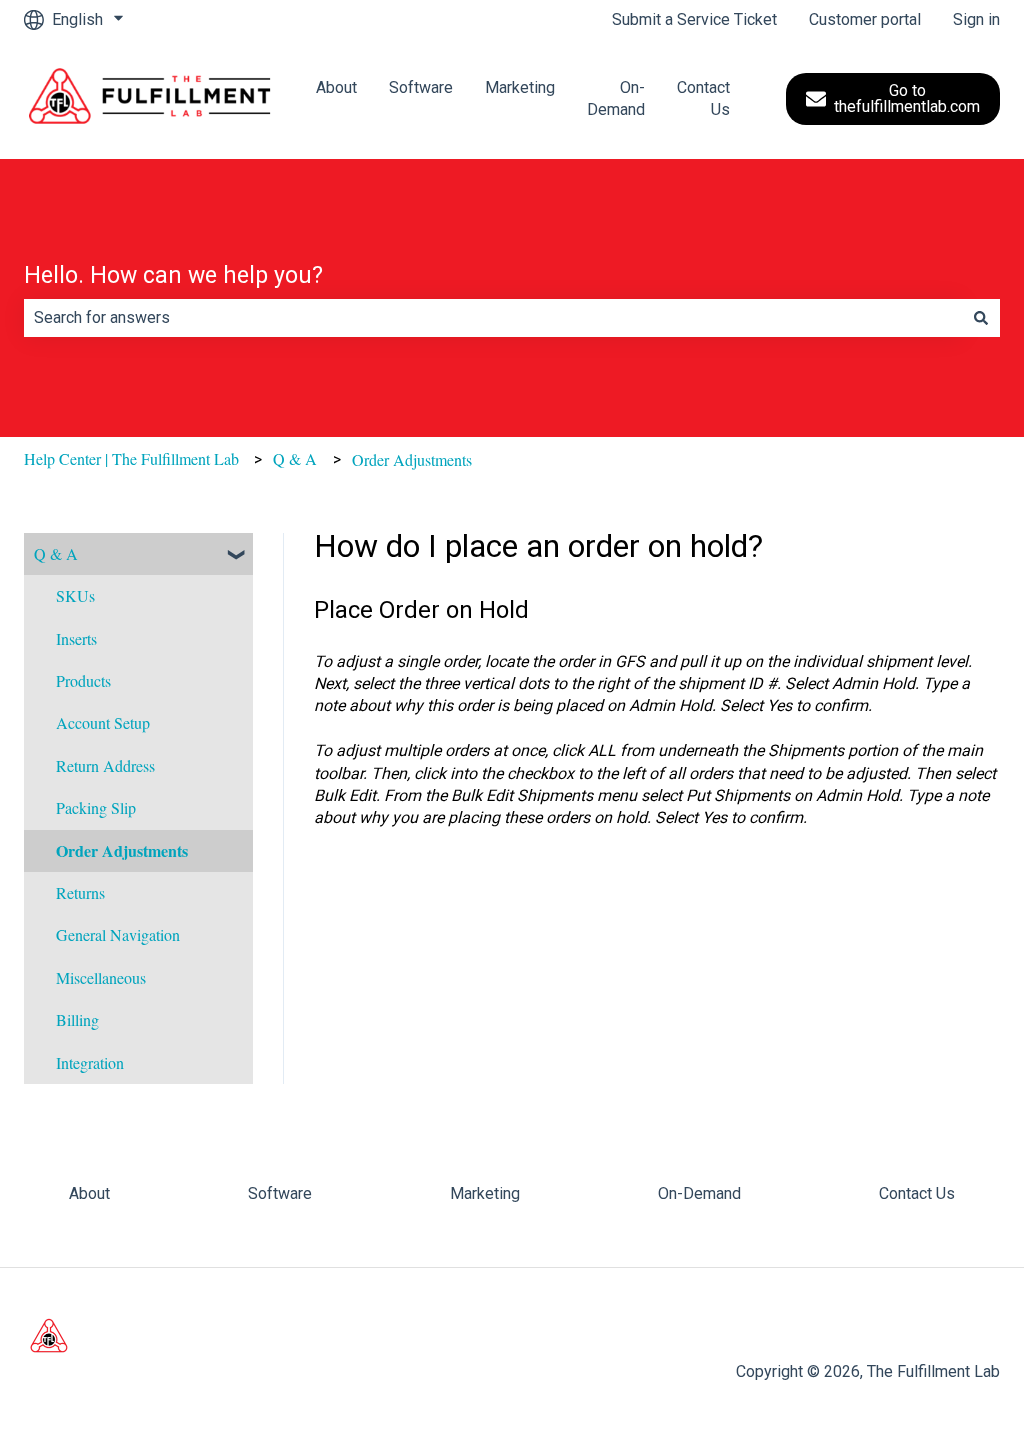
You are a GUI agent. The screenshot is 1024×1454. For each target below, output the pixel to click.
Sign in (976, 19)
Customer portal (865, 19)
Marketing (520, 87)
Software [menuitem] (280, 1193)
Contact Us (703, 98)
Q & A (295, 458)
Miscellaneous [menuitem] (101, 977)
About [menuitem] (89, 1193)
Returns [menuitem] (80, 892)
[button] (237, 555)
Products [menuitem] (83, 680)
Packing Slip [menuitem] (96, 807)
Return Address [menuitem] (105, 765)
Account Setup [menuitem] (103, 722)
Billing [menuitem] (77, 1019)
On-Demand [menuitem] (699, 1193)
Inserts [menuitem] (76, 638)
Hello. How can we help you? (173, 275)
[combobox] (493, 318)
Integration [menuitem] (90, 1062)
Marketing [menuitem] (485, 1193)
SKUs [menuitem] (75, 595)
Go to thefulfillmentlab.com (907, 98)
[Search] (981, 318)
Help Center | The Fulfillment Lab (131, 458)
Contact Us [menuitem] (917, 1193)
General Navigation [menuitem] (118, 934)
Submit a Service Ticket (694, 19)
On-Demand (616, 98)
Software (421, 87)
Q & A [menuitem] (56, 553)
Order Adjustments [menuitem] (122, 850)
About (336, 87)
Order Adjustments (412, 459)
